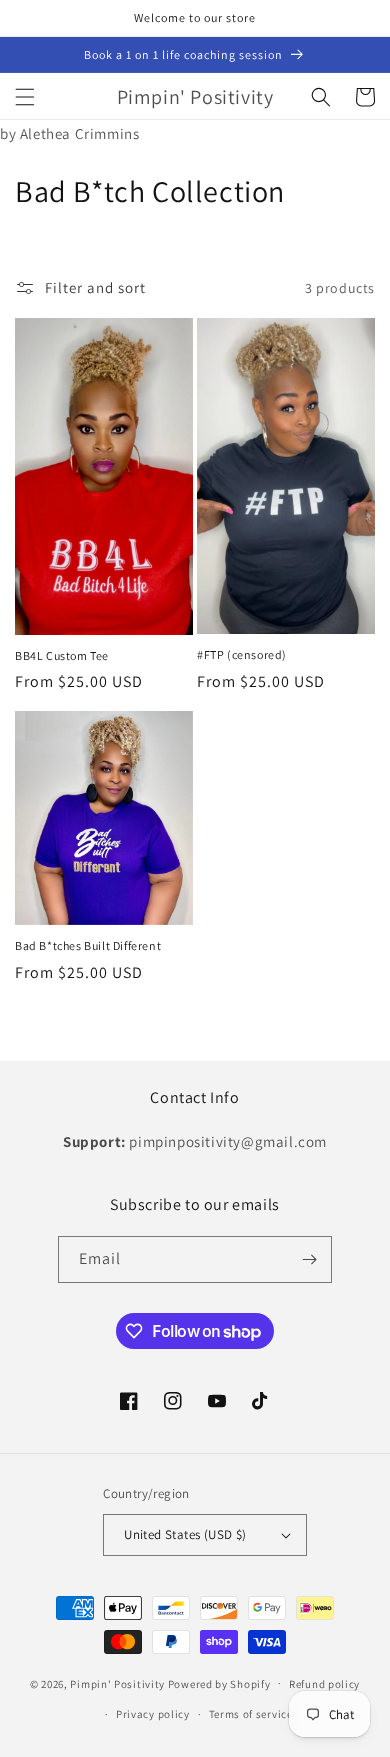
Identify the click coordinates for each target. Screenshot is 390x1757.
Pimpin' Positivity (118, 1683)
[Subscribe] (309, 1259)
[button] (25, 97)
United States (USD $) (185, 1534)
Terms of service (251, 1714)
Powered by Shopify (219, 1683)
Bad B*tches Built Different (88, 945)
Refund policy (324, 1684)
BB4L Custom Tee (62, 655)
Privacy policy (153, 1714)
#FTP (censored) (242, 654)
